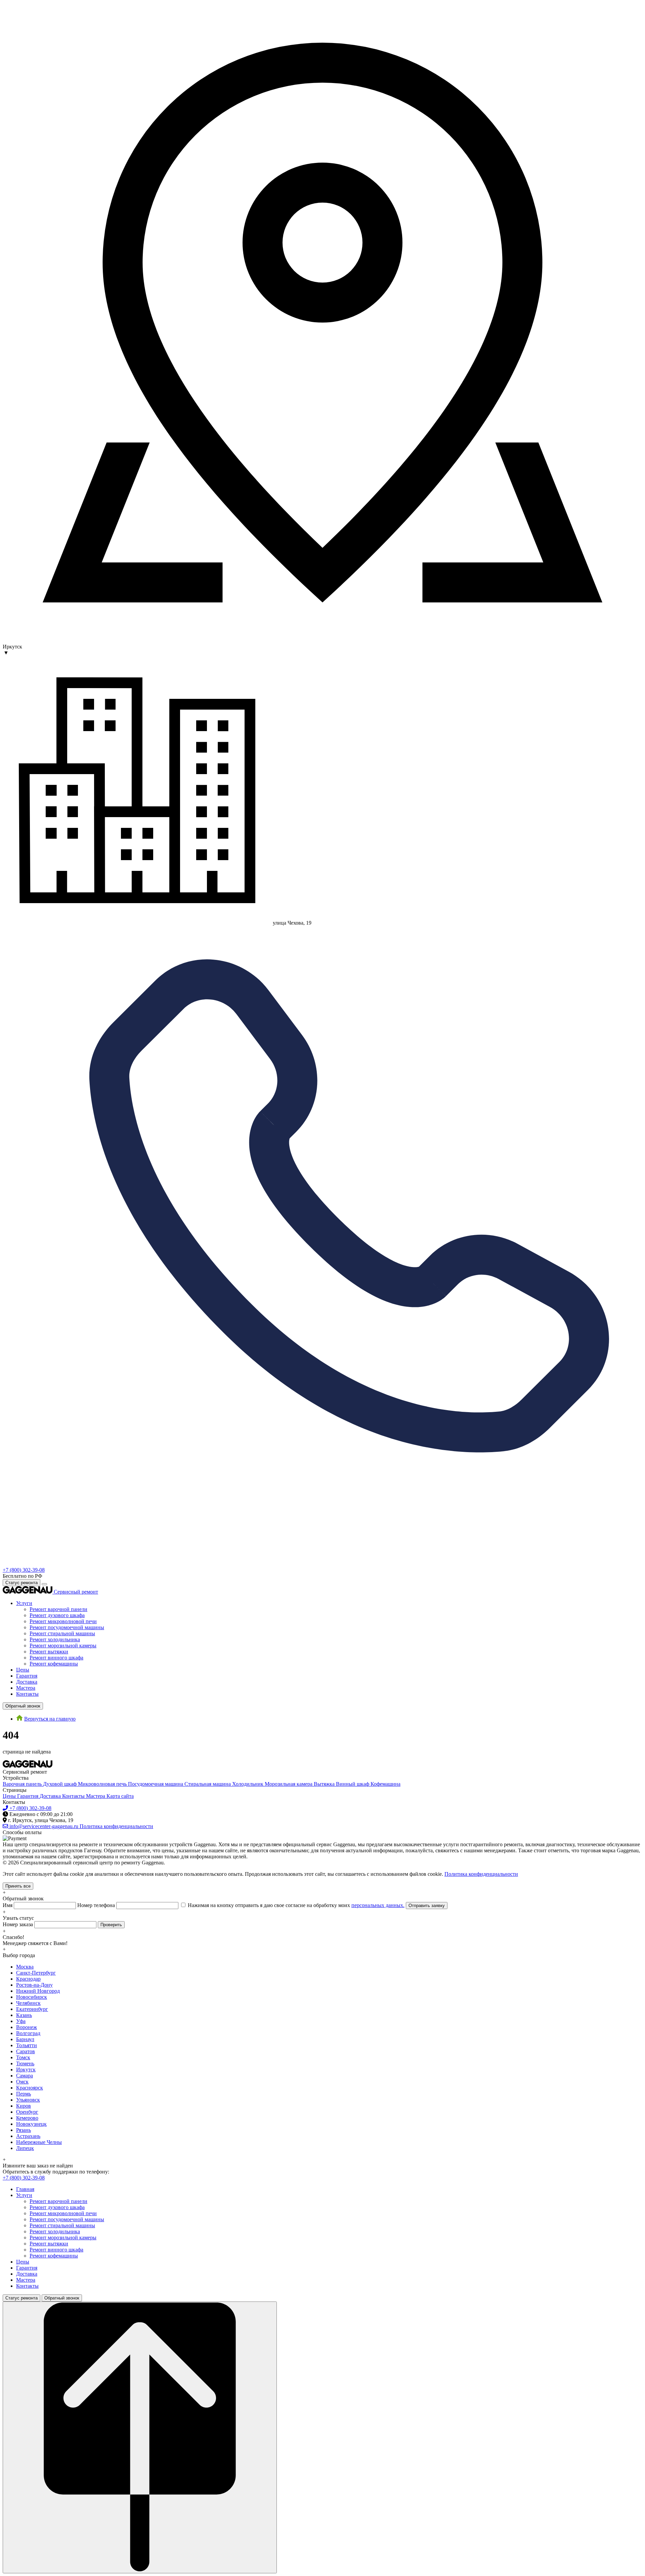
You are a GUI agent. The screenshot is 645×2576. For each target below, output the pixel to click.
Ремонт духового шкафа (57, 1615)
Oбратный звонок (23, 1706)
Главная (25, 2189)
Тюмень (25, 2063)
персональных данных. (378, 1905)
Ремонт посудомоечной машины (67, 1627)
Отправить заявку (427, 1906)
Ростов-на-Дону (34, 1985)
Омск (22, 2082)
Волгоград (28, 2033)
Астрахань (28, 2136)
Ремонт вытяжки (49, 1652)
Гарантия (27, 1676)
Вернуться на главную (50, 1719)
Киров (24, 2106)
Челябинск (28, 2003)
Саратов (26, 2051)
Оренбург (27, 2112)
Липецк (25, 2148)
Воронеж (27, 2027)
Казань (24, 2015)
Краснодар (28, 1979)
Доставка (27, 1682)
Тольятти (27, 2045)
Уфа (21, 2021)
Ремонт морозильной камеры (63, 1645)
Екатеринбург (32, 2009)
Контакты (27, 1694)
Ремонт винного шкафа (56, 1658)
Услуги (24, 1603)
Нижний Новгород (38, 1991)
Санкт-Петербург (36, 1973)
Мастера (26, 1688)
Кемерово (27, 2118)
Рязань (24, 2130)
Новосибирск (32, 1997)
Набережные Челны (39, 2142)
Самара (25, 2076)
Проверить (111, 1925)
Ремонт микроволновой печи (63, 1621)
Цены (23, 1670)
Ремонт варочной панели (58, 1609)
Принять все (18, 1886)
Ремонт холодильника (55, 1639)
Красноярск (30, 2088)
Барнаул (25, 2039)
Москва (25, 1967)
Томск (23, 2057)
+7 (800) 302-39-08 (24, 1570)
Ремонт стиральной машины (62, 1633)
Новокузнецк (31, 2124)
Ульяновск (28, 2100)
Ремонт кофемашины (54, 1664)
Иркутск (26, 2070)
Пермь (24, 2094)
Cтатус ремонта (21, 1583)
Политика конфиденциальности (481, 1874)
